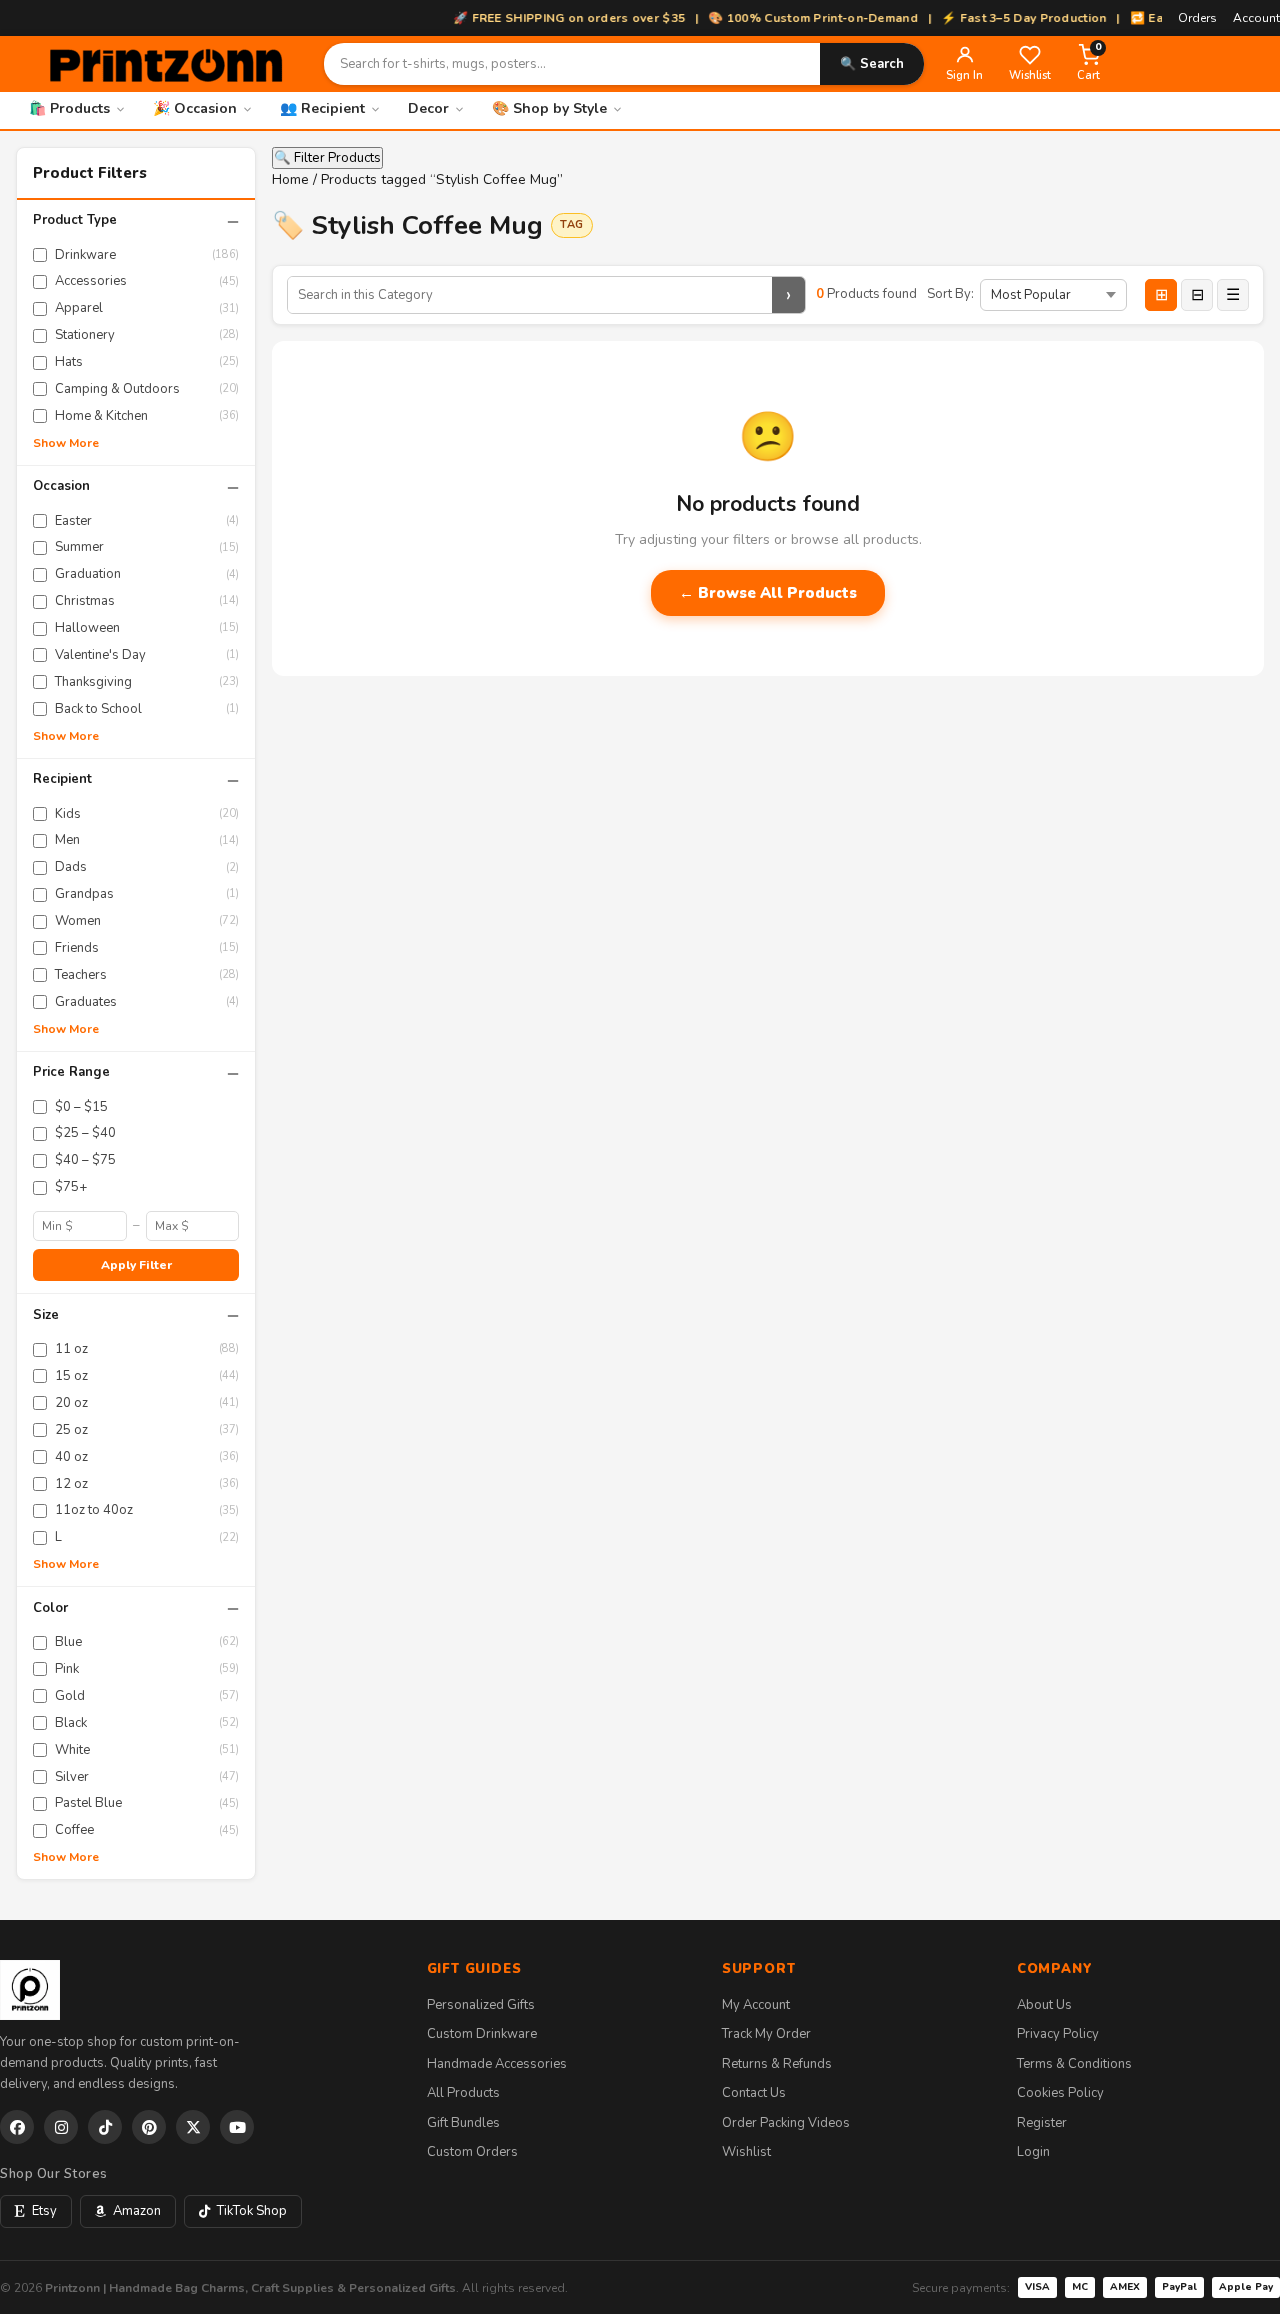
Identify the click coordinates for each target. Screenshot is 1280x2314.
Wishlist (746, 2152)
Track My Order (766, 2034)
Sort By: (950, 294)
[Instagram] (61, 2127)
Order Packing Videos (786, 2123)
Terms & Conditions (1074, 2064)
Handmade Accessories (497, 2064)
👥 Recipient (322, 108)
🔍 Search (872, 64)
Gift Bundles (463, 2123)
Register (1042, 2123)
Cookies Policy (1060, 2093)
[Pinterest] (149, 2127)
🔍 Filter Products (327, 158)
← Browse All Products (768, 593)
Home (290, 179)
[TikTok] (105, 2127)
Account (1256, 18)
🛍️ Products (69, 108)
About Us (1044, 2005)
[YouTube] (237, 2127)
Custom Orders (472, 2152)
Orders (1197, 18)
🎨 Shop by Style (549, 108)
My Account (756, 2005)
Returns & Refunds (777, 2064)
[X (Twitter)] (193, 2127)
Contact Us (754, 2093)
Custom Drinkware (482, 2034)
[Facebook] (17, 2127)
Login (1033, 2152)
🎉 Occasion (195, 108)
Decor (428, 108)
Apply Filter (136, 1265)
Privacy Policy (1058, 2034)
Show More (66, 443)
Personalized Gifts (481, 2005)
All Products (463, 2093)
